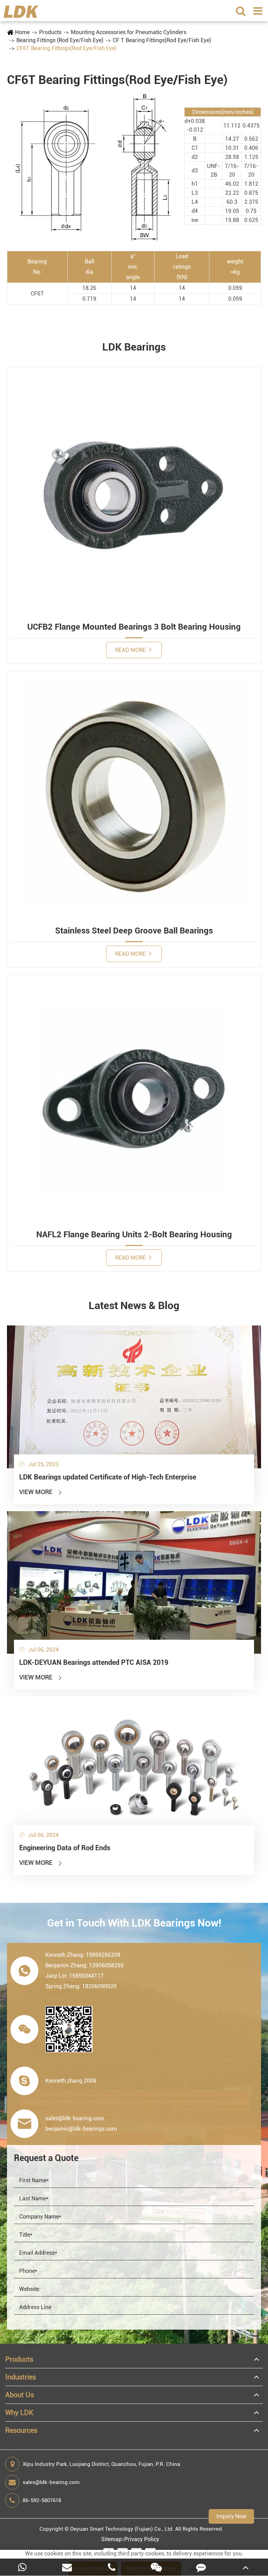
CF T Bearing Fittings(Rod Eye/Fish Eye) (162, 40)
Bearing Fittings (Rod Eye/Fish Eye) (60, 40)
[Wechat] (156, 2567)
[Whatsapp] (22, 2567)
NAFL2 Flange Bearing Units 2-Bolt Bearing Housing (134, 1235)
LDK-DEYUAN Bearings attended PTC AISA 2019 (94, 1662)
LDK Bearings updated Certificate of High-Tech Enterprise (108, 1477)
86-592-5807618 (42, 2500)
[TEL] (112, 2567)
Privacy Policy (142, 2539)
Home (22, 32)
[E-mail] (67, 2567)
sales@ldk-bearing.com (51, 2482)
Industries (21, 2377)
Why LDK (19, 2413)
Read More (131, 650)
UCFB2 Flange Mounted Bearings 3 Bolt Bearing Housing (134, 627)
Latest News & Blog (134, 1305)
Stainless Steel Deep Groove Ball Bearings (134, 931)
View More (41, 1492)
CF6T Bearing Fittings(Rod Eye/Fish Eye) (66, 48)
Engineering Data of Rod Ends (65, 1848)
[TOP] (246, 2567)
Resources (21, 2430)
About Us (20, 2395)
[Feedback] (201, 2567)
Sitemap (111, 2539)
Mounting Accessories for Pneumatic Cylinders (129, 32)
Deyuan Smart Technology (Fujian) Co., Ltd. (122, 2529)
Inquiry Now (231, 2516)
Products (50, 32)
